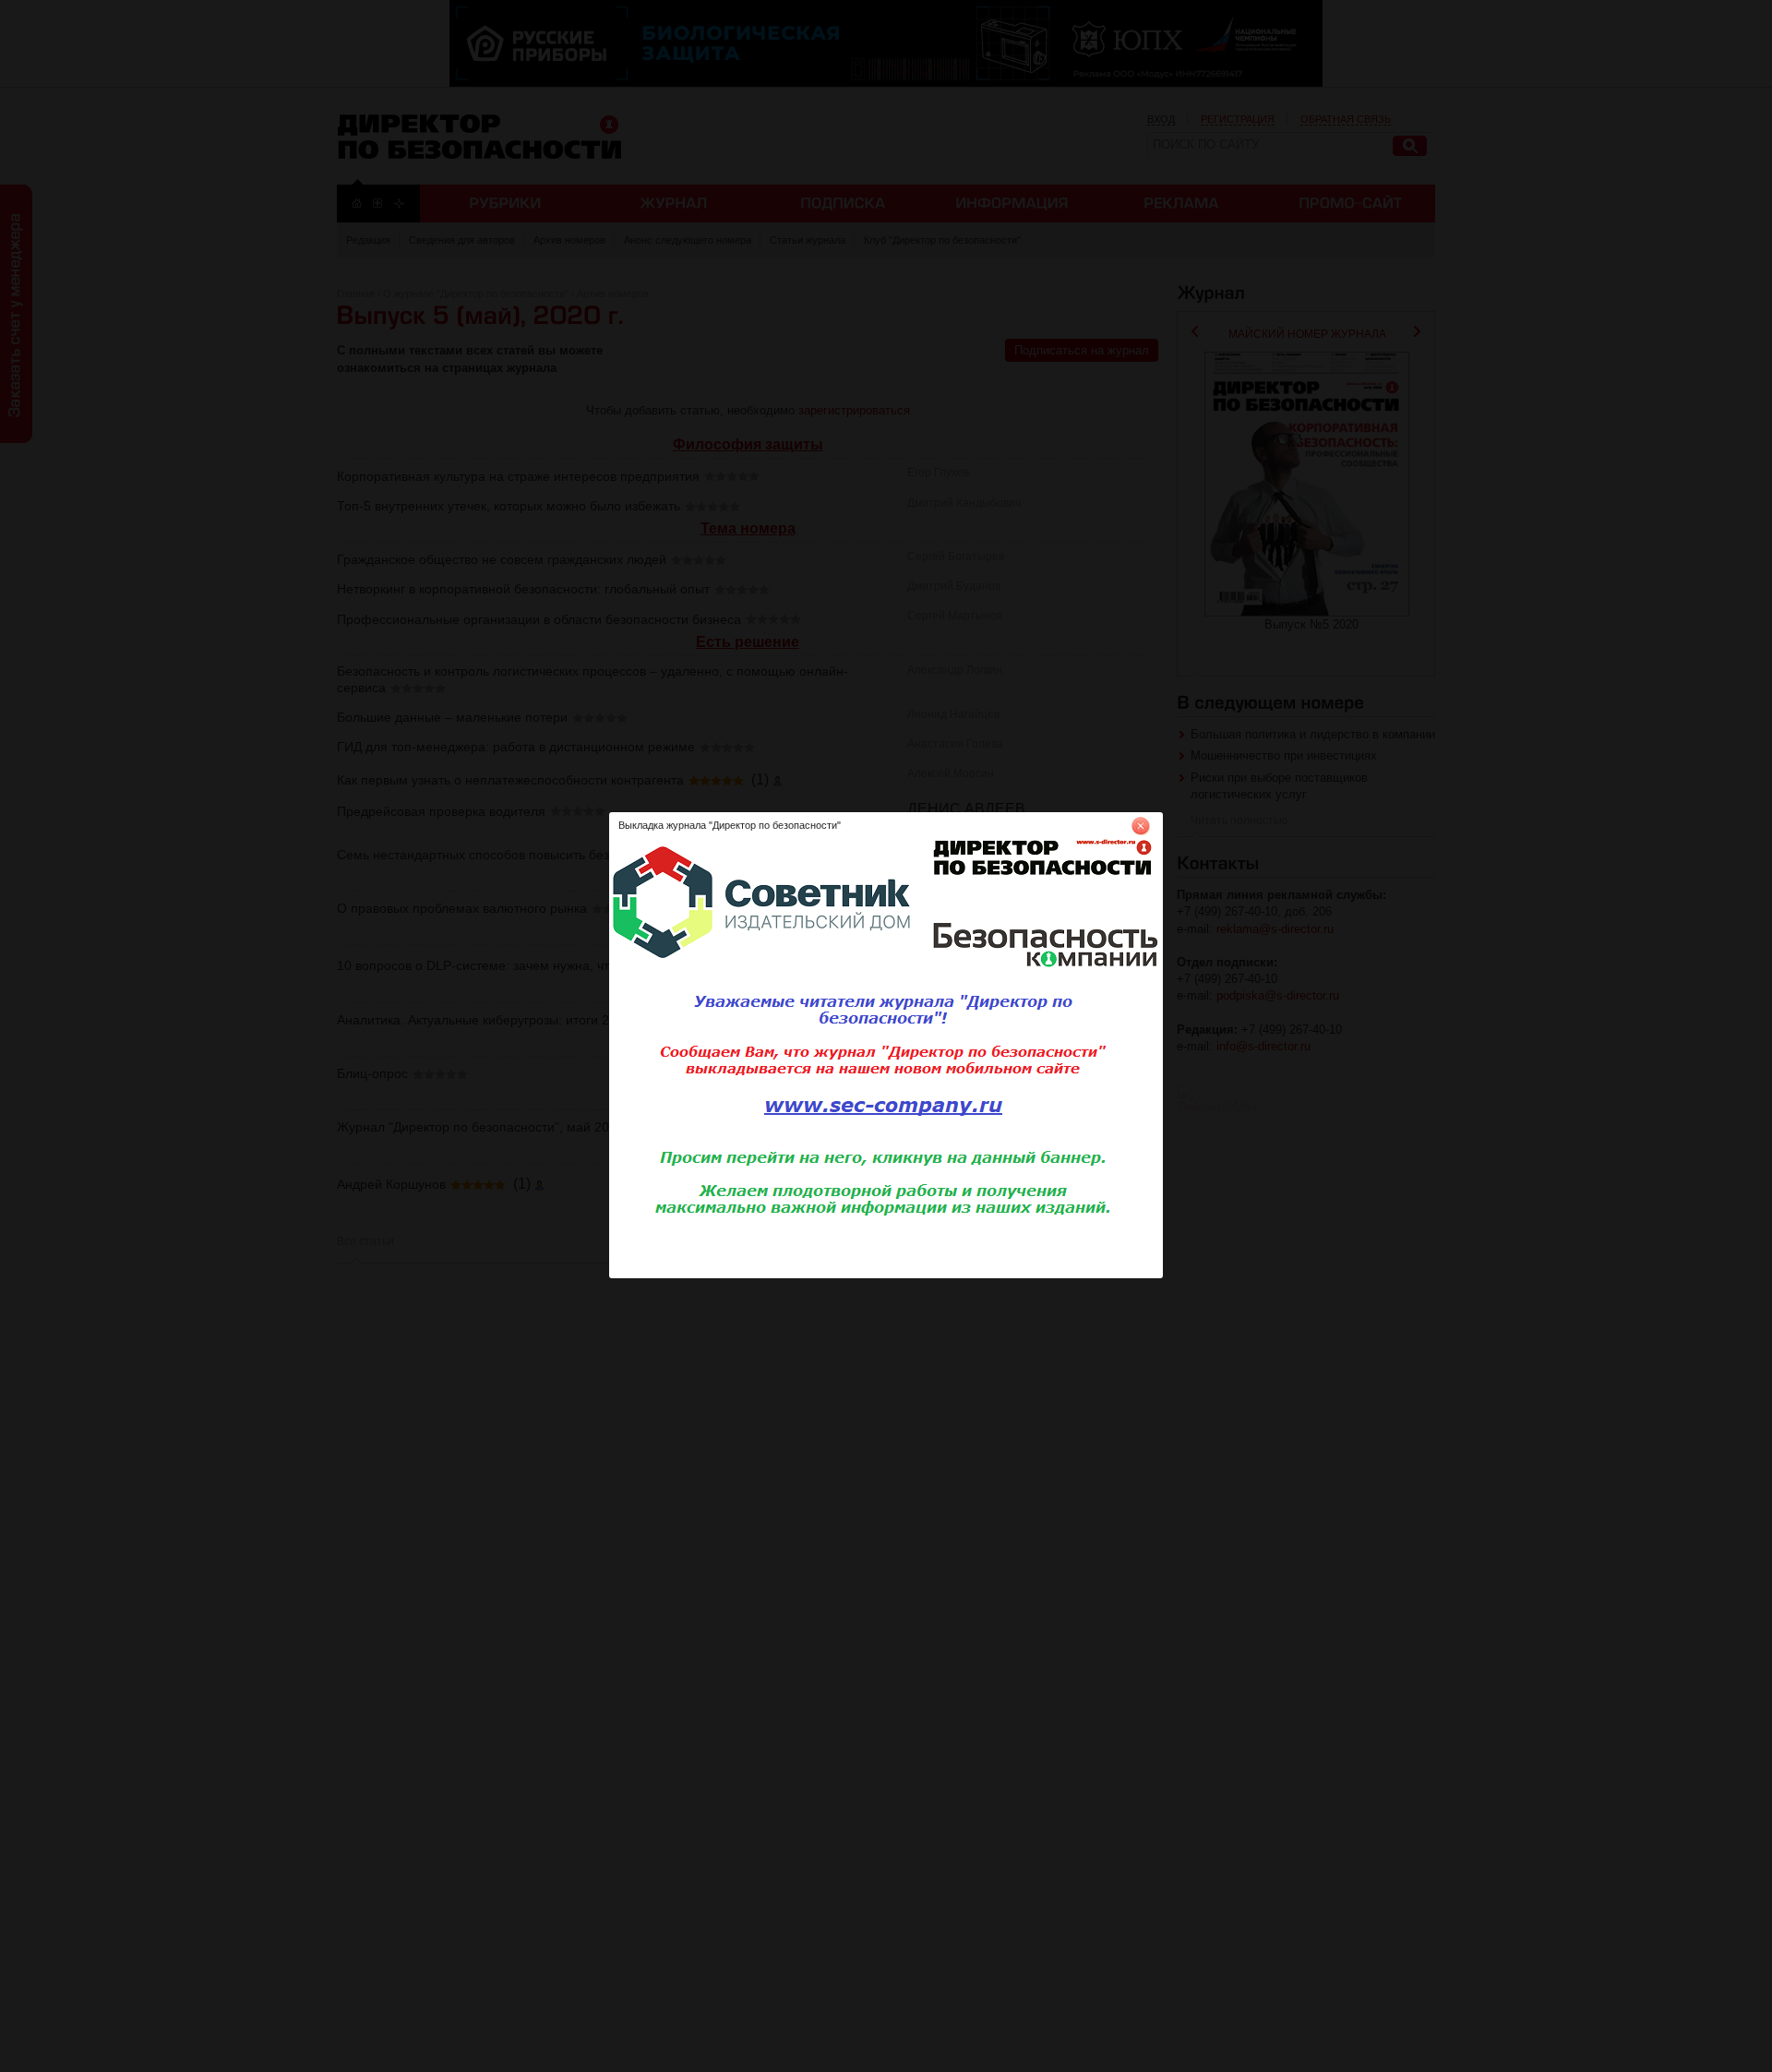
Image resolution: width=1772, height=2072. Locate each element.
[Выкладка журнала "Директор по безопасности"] (886, 1275)
